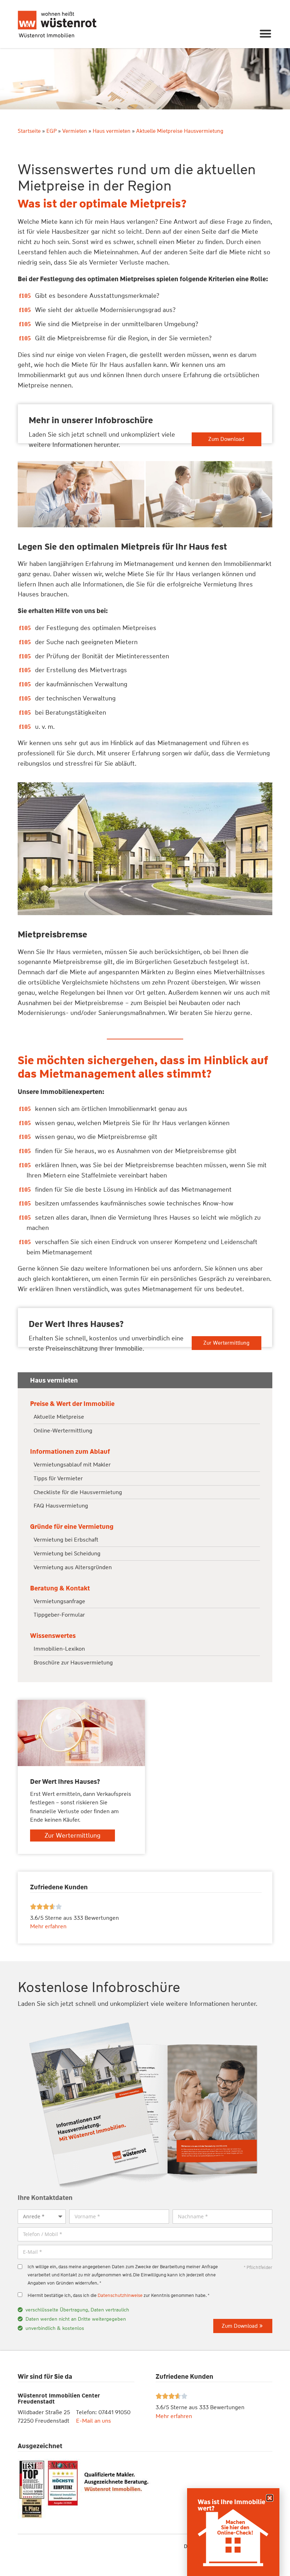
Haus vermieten (112, 131)
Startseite (29, 131)
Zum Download (226, 439)
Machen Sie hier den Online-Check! (235, 2527)
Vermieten (75, 131)
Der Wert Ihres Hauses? (76, 1324)
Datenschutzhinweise (120, 2295)
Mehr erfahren (174, 2416)
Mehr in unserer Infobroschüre (91, 420)
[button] (266, 33)
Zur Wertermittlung (226, 1343)
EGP (51, 131)
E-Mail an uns (94, 2421)
